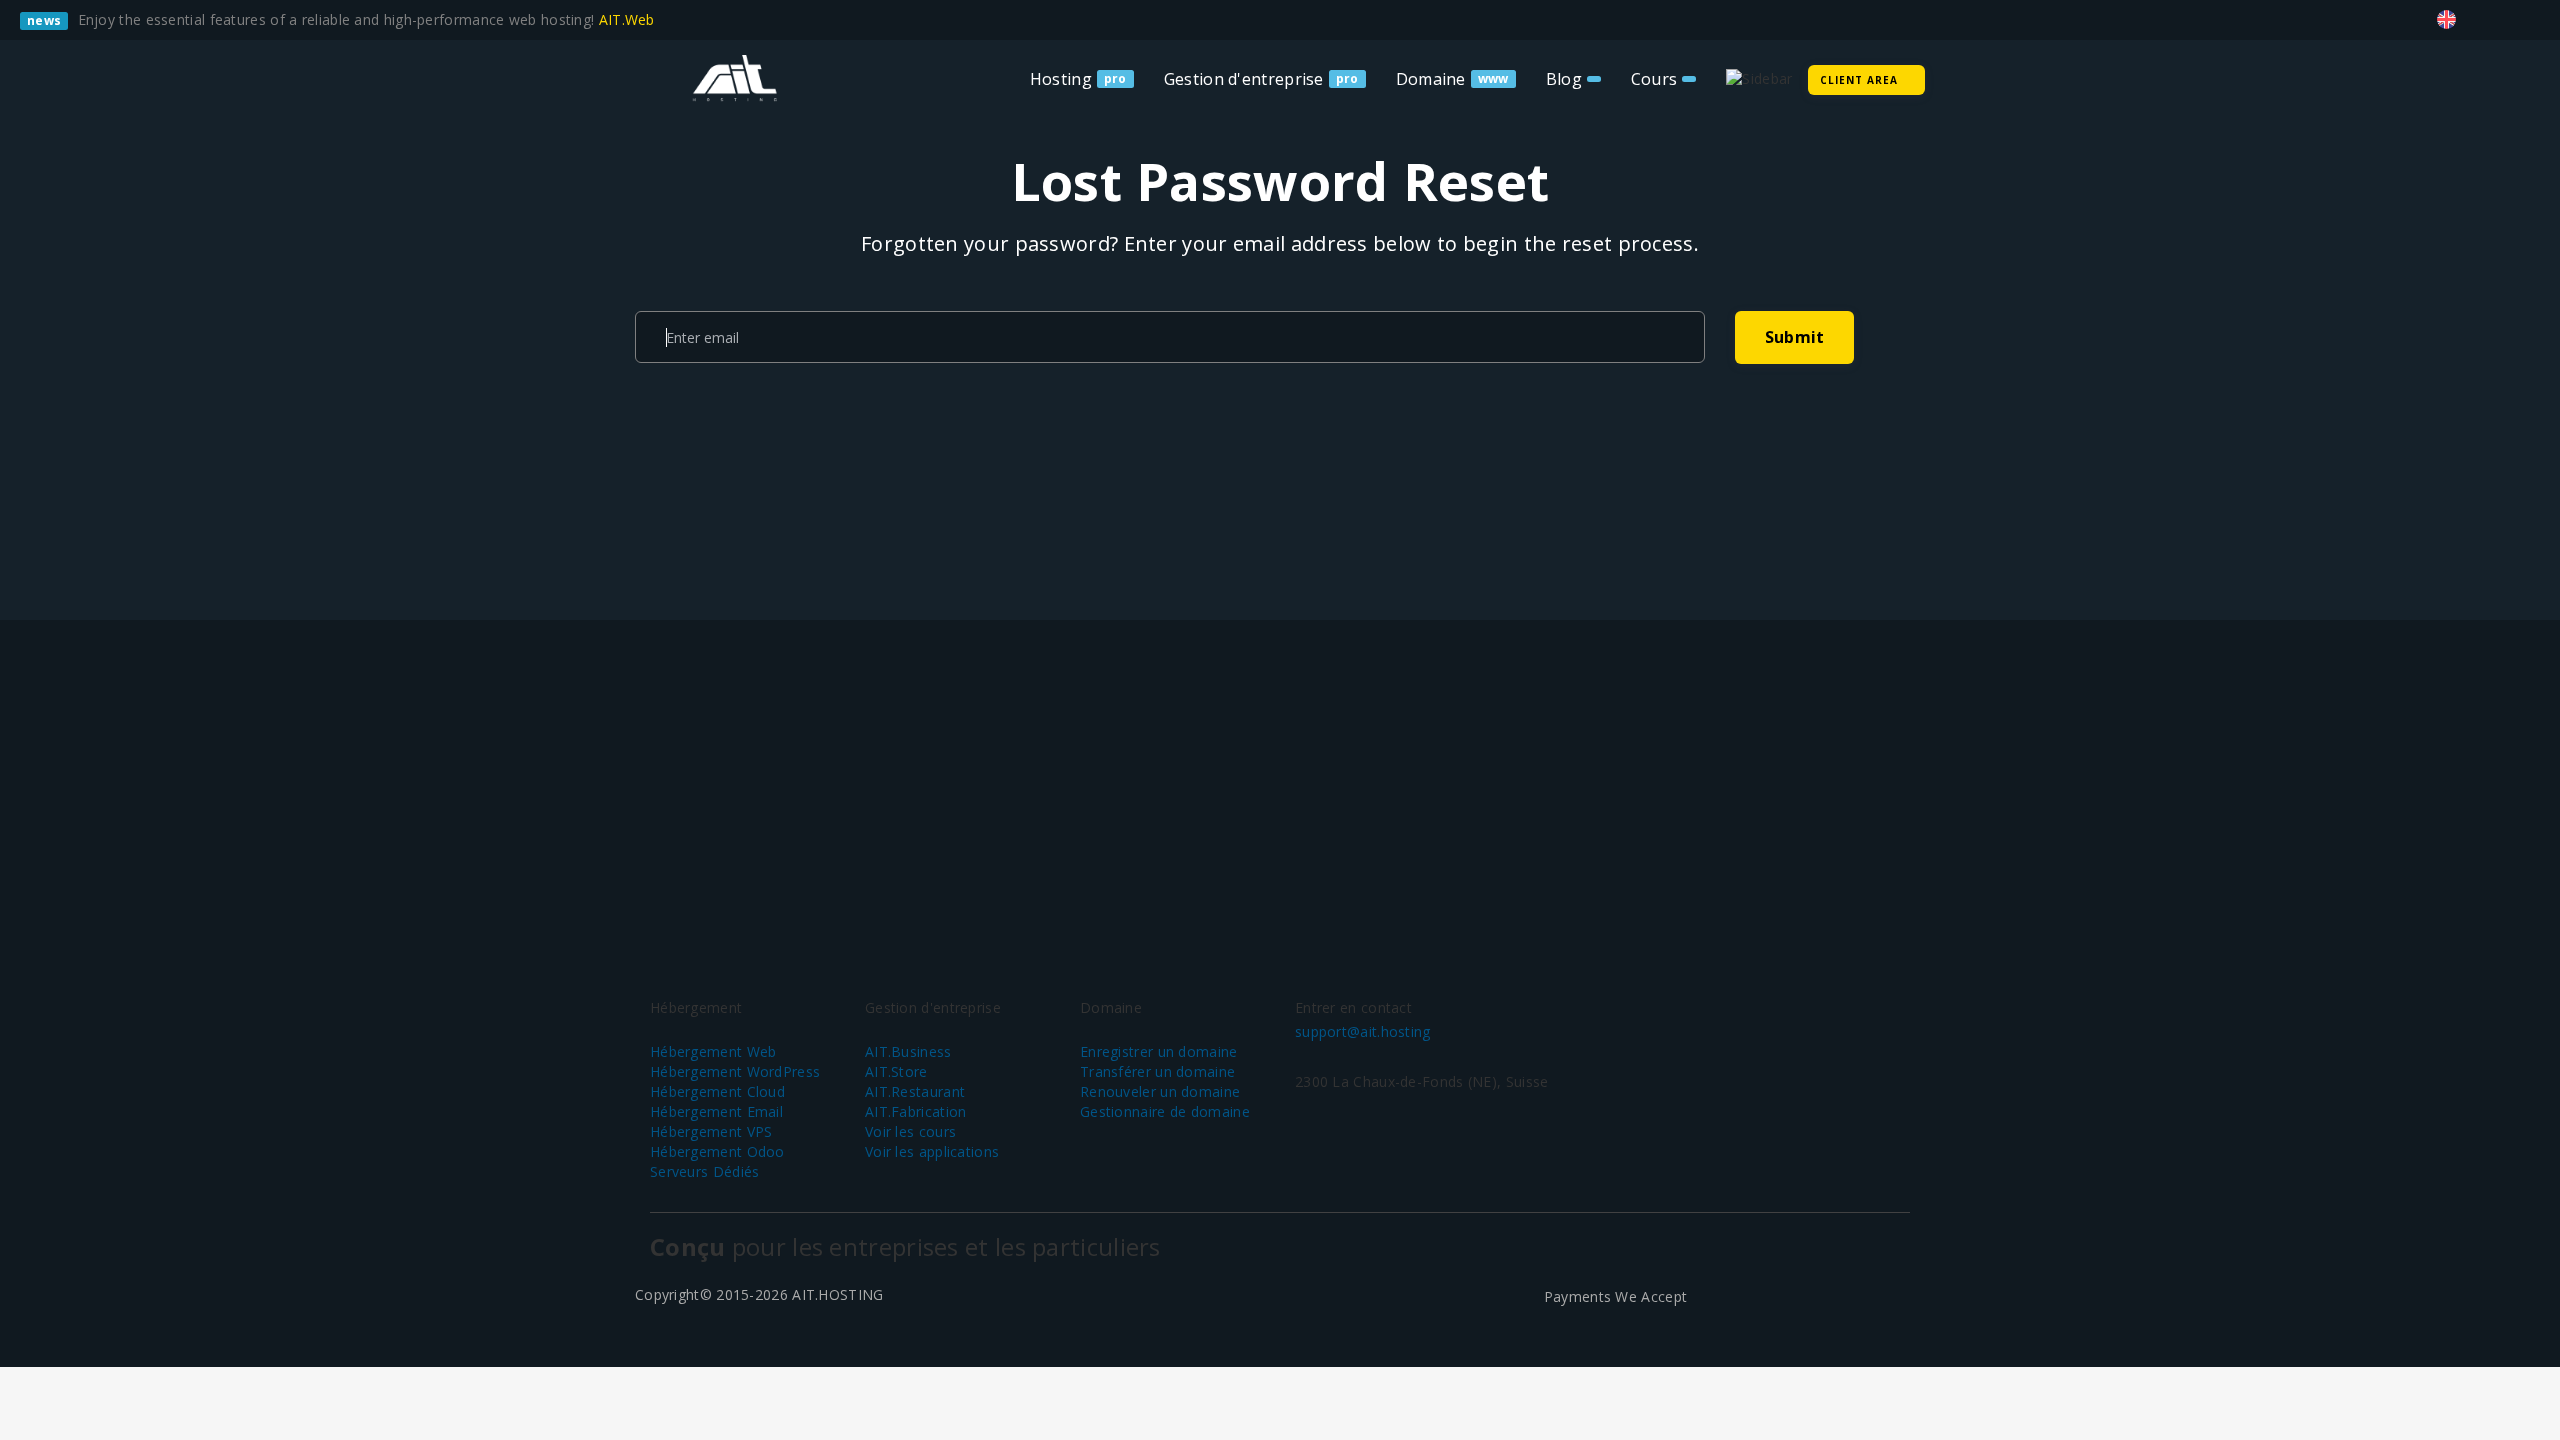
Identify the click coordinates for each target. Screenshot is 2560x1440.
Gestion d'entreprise (1244, 79)
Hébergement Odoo (717, 1151)
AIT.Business (908, 1051)
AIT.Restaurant (915, 1091)
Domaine (1431, 79)
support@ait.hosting (1363, 1031)
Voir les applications (932, 1151)
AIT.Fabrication (916, 1111)
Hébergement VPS (711, 1131)
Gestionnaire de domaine (1165, 1111)
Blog (1564, 79)
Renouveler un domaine (1160, 1091)
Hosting (1061, 79)
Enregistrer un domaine (1159, 1051)
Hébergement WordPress (735, 1071)
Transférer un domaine (1157, 1071)
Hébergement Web (713, 1051)
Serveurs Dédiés (705, 1171)
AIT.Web (629, 19)
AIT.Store (896, 1071)
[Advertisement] (1280, 780)
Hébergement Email (716, 1111)
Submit (1794, 337)
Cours (1654, 79)
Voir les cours (910, 1131)
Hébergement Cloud (717, 1091)
